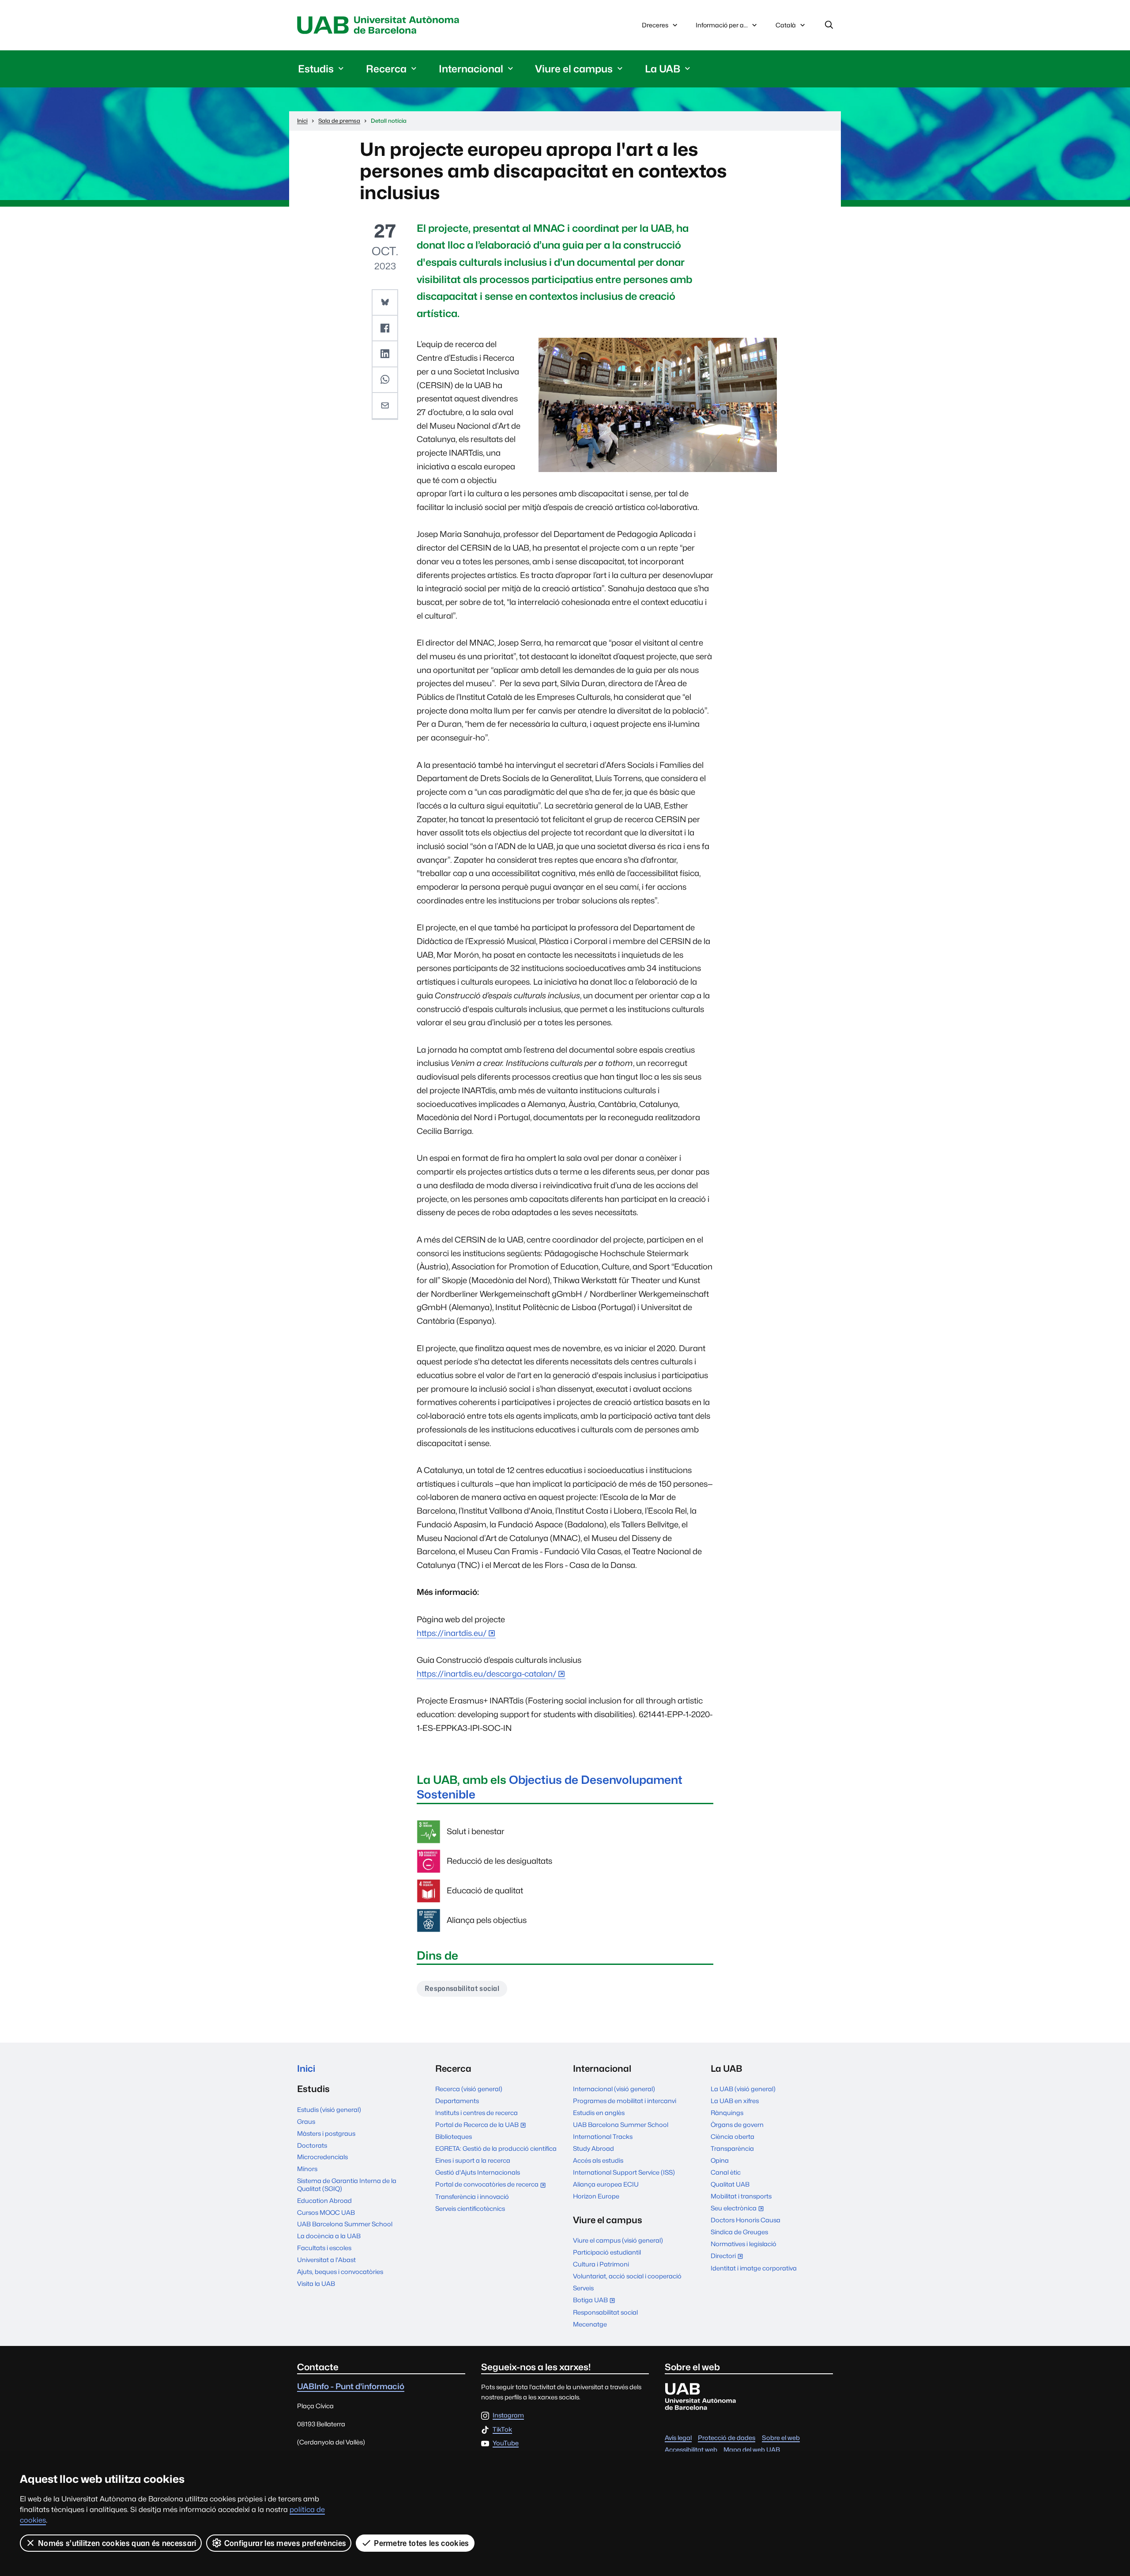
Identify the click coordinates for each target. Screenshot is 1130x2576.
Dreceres (655, 25)
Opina (720, 2160)
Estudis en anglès (599, 2113)
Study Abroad (593, 2148)
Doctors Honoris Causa (746, 2220)
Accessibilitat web (691, 2449)
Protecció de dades (727, 2438)
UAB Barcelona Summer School (345, 2224)
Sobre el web (781, 2438)
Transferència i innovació (472, 2196)
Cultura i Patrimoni (601, 2264)
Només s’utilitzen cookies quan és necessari (117, 2543)
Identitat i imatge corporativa (754, 2268)
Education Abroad (324, 2200)
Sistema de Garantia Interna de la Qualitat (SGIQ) (347, 2184)
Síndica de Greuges (739, 2232)
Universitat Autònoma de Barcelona (380, 25)
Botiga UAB (596, 2301)
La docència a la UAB (329, 2236)
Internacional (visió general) (614, 2089)
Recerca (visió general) (469, 2089)
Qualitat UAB (730, 2184)
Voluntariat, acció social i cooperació (627, 2276)
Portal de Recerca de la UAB (483, 2125)
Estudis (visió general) (329, 2110)
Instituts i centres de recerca (476, 2113)
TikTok (502, 2430)
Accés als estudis (598, 2160)
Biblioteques (454, 2136)
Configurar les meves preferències (285, 2543)
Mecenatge (590, 2324)
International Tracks (603, 2136)
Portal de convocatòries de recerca (493, 2185)
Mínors (307, 2169)
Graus (306, 2121)
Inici (306, 2068)
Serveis (583, 2288)
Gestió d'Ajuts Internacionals (478, 2172)
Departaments (457, 2101)
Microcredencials (322, 2157)
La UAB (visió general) (743, 2089)
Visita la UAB (316, 2283)
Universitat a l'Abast (326, 2260)
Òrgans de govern (737, 2125)
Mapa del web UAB (752, 2449)
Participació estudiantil (607, 2252)
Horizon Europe (596, 2196)
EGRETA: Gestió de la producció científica (496, 2148)
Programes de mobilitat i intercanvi (625, 2101)
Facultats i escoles (324, 2248)
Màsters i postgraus (326, 2133)
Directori (729, 2257)
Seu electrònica (739, 2209)
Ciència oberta (733, 2136)
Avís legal (678, 2438)
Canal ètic (726, 2172)
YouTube (506, 2443)
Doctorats (312, 2145)
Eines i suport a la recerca (473, 2160)
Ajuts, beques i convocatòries (340, 2272)
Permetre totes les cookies (421, 2543)
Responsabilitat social (462, 1989)
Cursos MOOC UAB (326, 2212)
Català (785, 27)
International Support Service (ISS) (624, 2172)
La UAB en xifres (735, 2101)
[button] (385, 302)
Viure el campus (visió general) (618, 2240)
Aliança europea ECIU (606, 2184)
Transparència (732, 2148)
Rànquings (727, 2113)
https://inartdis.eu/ (452, 1633)
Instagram (508, 2415)
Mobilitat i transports (741, 2196)
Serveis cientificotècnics (470, 2208)
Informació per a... (722, 25)
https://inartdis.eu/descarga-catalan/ (487, 1674)
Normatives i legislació (744, 2244)
